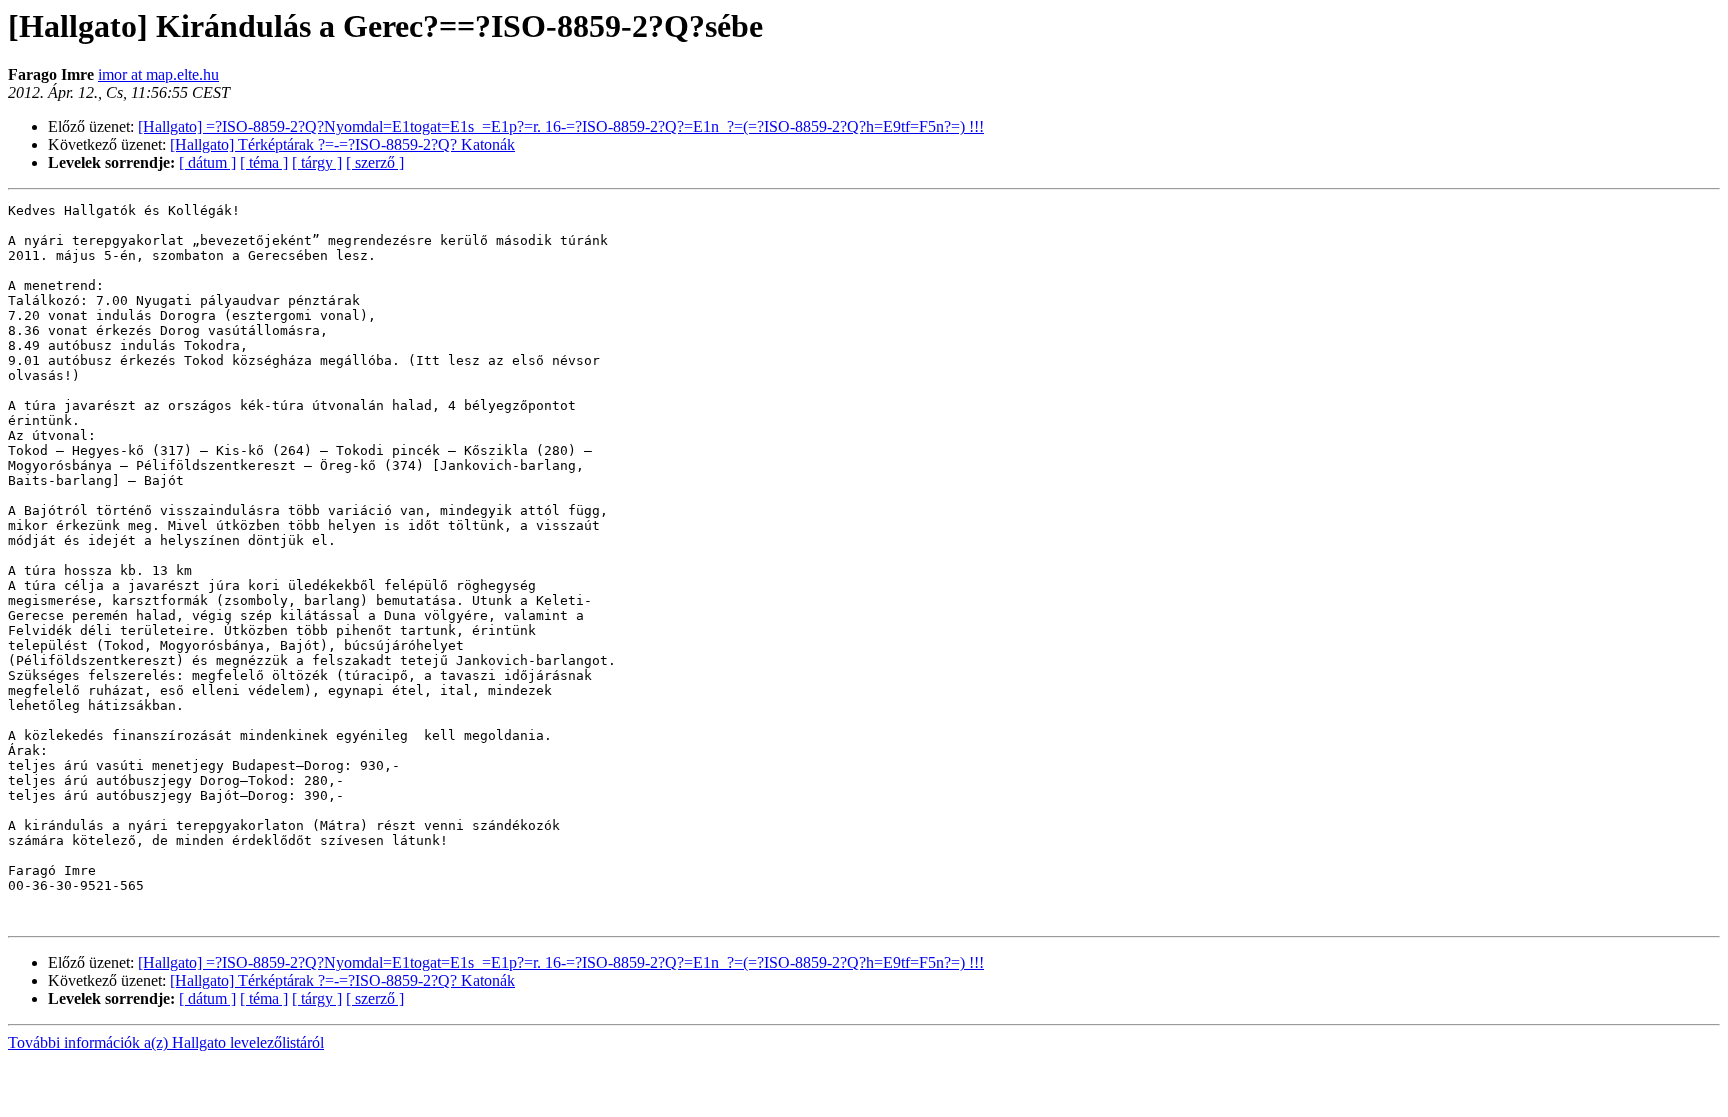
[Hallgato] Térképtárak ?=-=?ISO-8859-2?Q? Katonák (342, 144)
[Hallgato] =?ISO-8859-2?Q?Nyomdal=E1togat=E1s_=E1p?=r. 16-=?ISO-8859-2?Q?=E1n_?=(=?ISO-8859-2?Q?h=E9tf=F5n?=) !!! (561, 126)
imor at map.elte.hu (158, 74)
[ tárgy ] (317, 162)
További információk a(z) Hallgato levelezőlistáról (166, 1042)
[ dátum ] (207, 162)
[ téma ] (264, 162)
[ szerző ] (375, 162)
